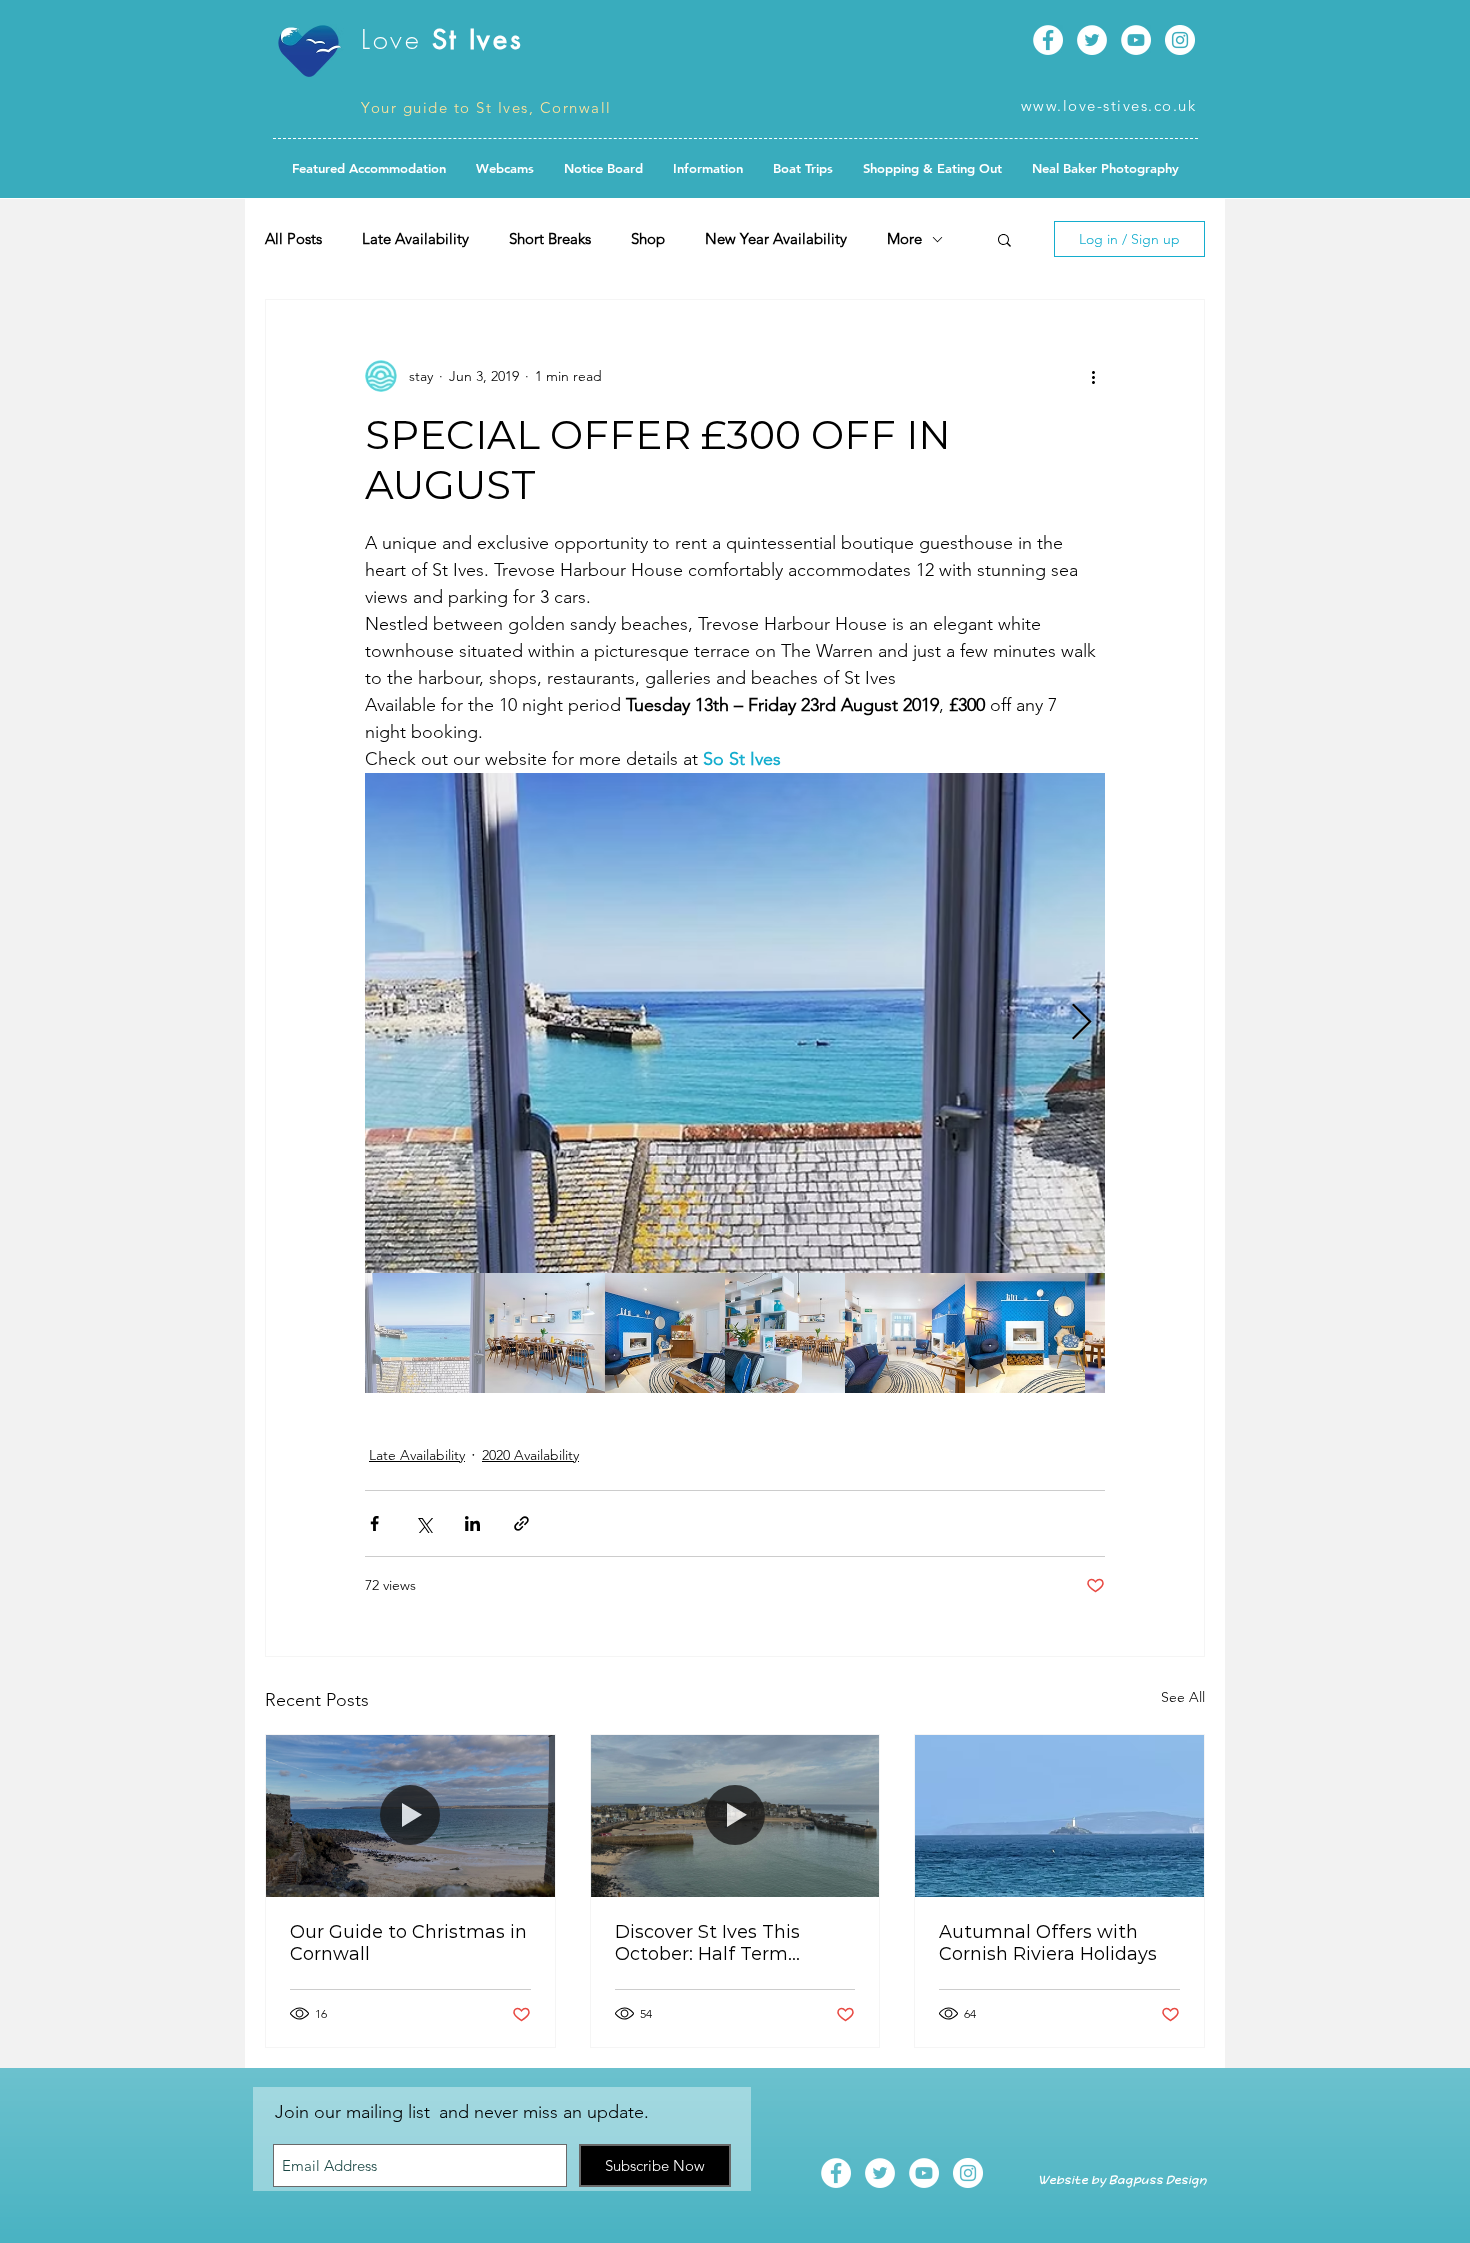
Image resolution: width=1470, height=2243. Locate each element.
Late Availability (415, 239)
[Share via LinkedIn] (472, 1523)
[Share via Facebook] (374, 1523)
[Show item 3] (665, 1333)
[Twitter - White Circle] (1092, 40)
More (904, 239)
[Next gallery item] (1081, 1023)
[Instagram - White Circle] (1180, 40)
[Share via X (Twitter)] (423, 1523)
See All (1183, 1697)
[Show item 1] (425, 1333)
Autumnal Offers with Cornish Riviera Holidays (1048, 1943)
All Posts (293, 239)
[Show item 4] (785, 1333)
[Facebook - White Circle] (1048, 40)
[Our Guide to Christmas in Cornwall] (410, 1816)
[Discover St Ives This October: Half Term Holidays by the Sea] (735, 1816)
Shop (648, 239)
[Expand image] (735, 1023)
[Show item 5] (905, 1333)
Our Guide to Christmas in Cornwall (408, 1943)
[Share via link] (521, 1523)
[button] (603, 168)
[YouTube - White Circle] (1136, 40)
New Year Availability (776, 239)
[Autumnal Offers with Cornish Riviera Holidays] (1059, 1816)
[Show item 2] (545, 1333)
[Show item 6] (1025, 1333)
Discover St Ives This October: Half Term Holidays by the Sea (707, 1943)
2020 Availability (530, 1455)
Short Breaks (550, 239)
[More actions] (1093, 376)
